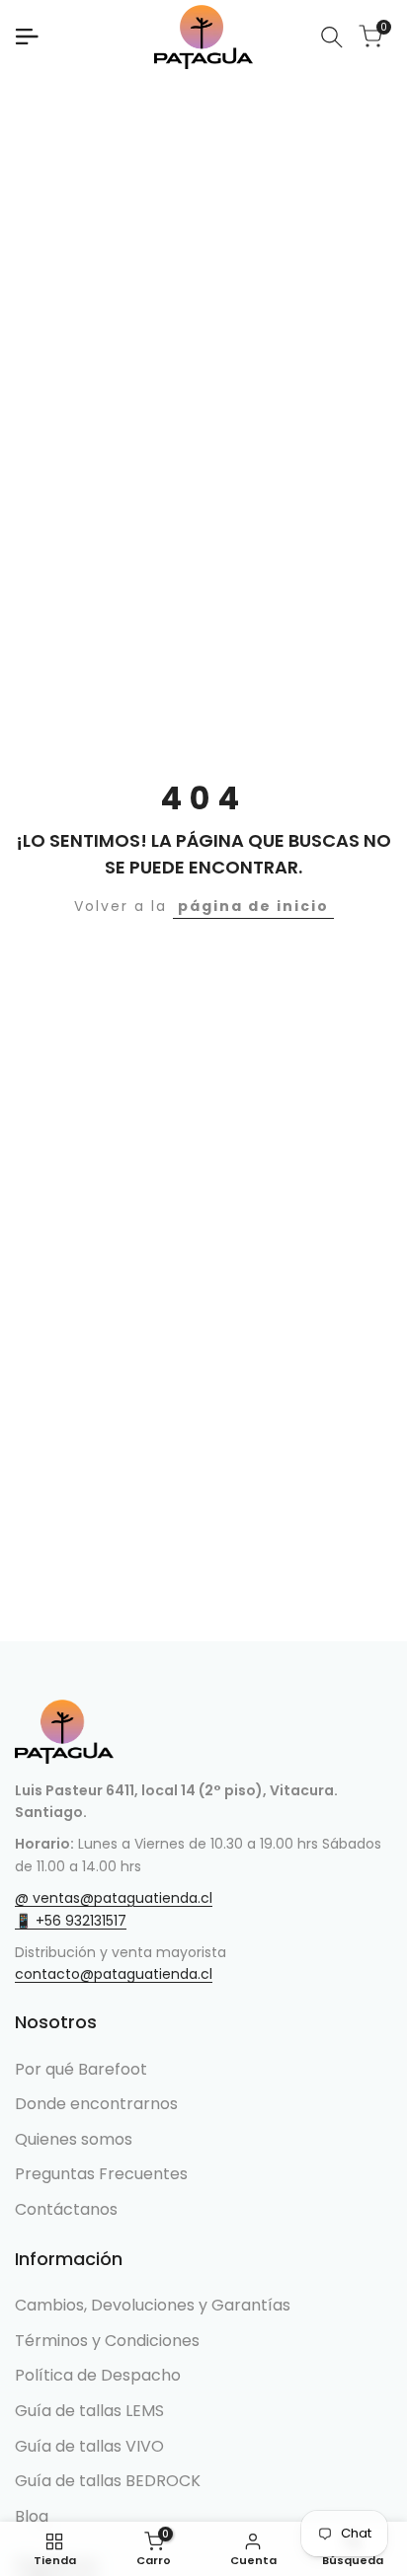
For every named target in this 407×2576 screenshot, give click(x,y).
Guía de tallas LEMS (89, 2411)
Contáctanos (66, 2209)
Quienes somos (74, 2139)
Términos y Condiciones (107, 2341)
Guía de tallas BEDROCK (108, 2481)
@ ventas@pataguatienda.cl (114, 1898)
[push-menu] (27, 37)
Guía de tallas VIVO (89, 2446)
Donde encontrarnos (96, 2104)
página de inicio (253, 906)
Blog (32, 2516)
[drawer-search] (332, 37)
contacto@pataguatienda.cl (114, 1974)
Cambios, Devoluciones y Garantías (153, 2305)
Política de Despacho (98, 2375)
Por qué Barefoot (81, 2069)
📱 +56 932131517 (71, 1921)
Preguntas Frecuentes (101, 2174)
